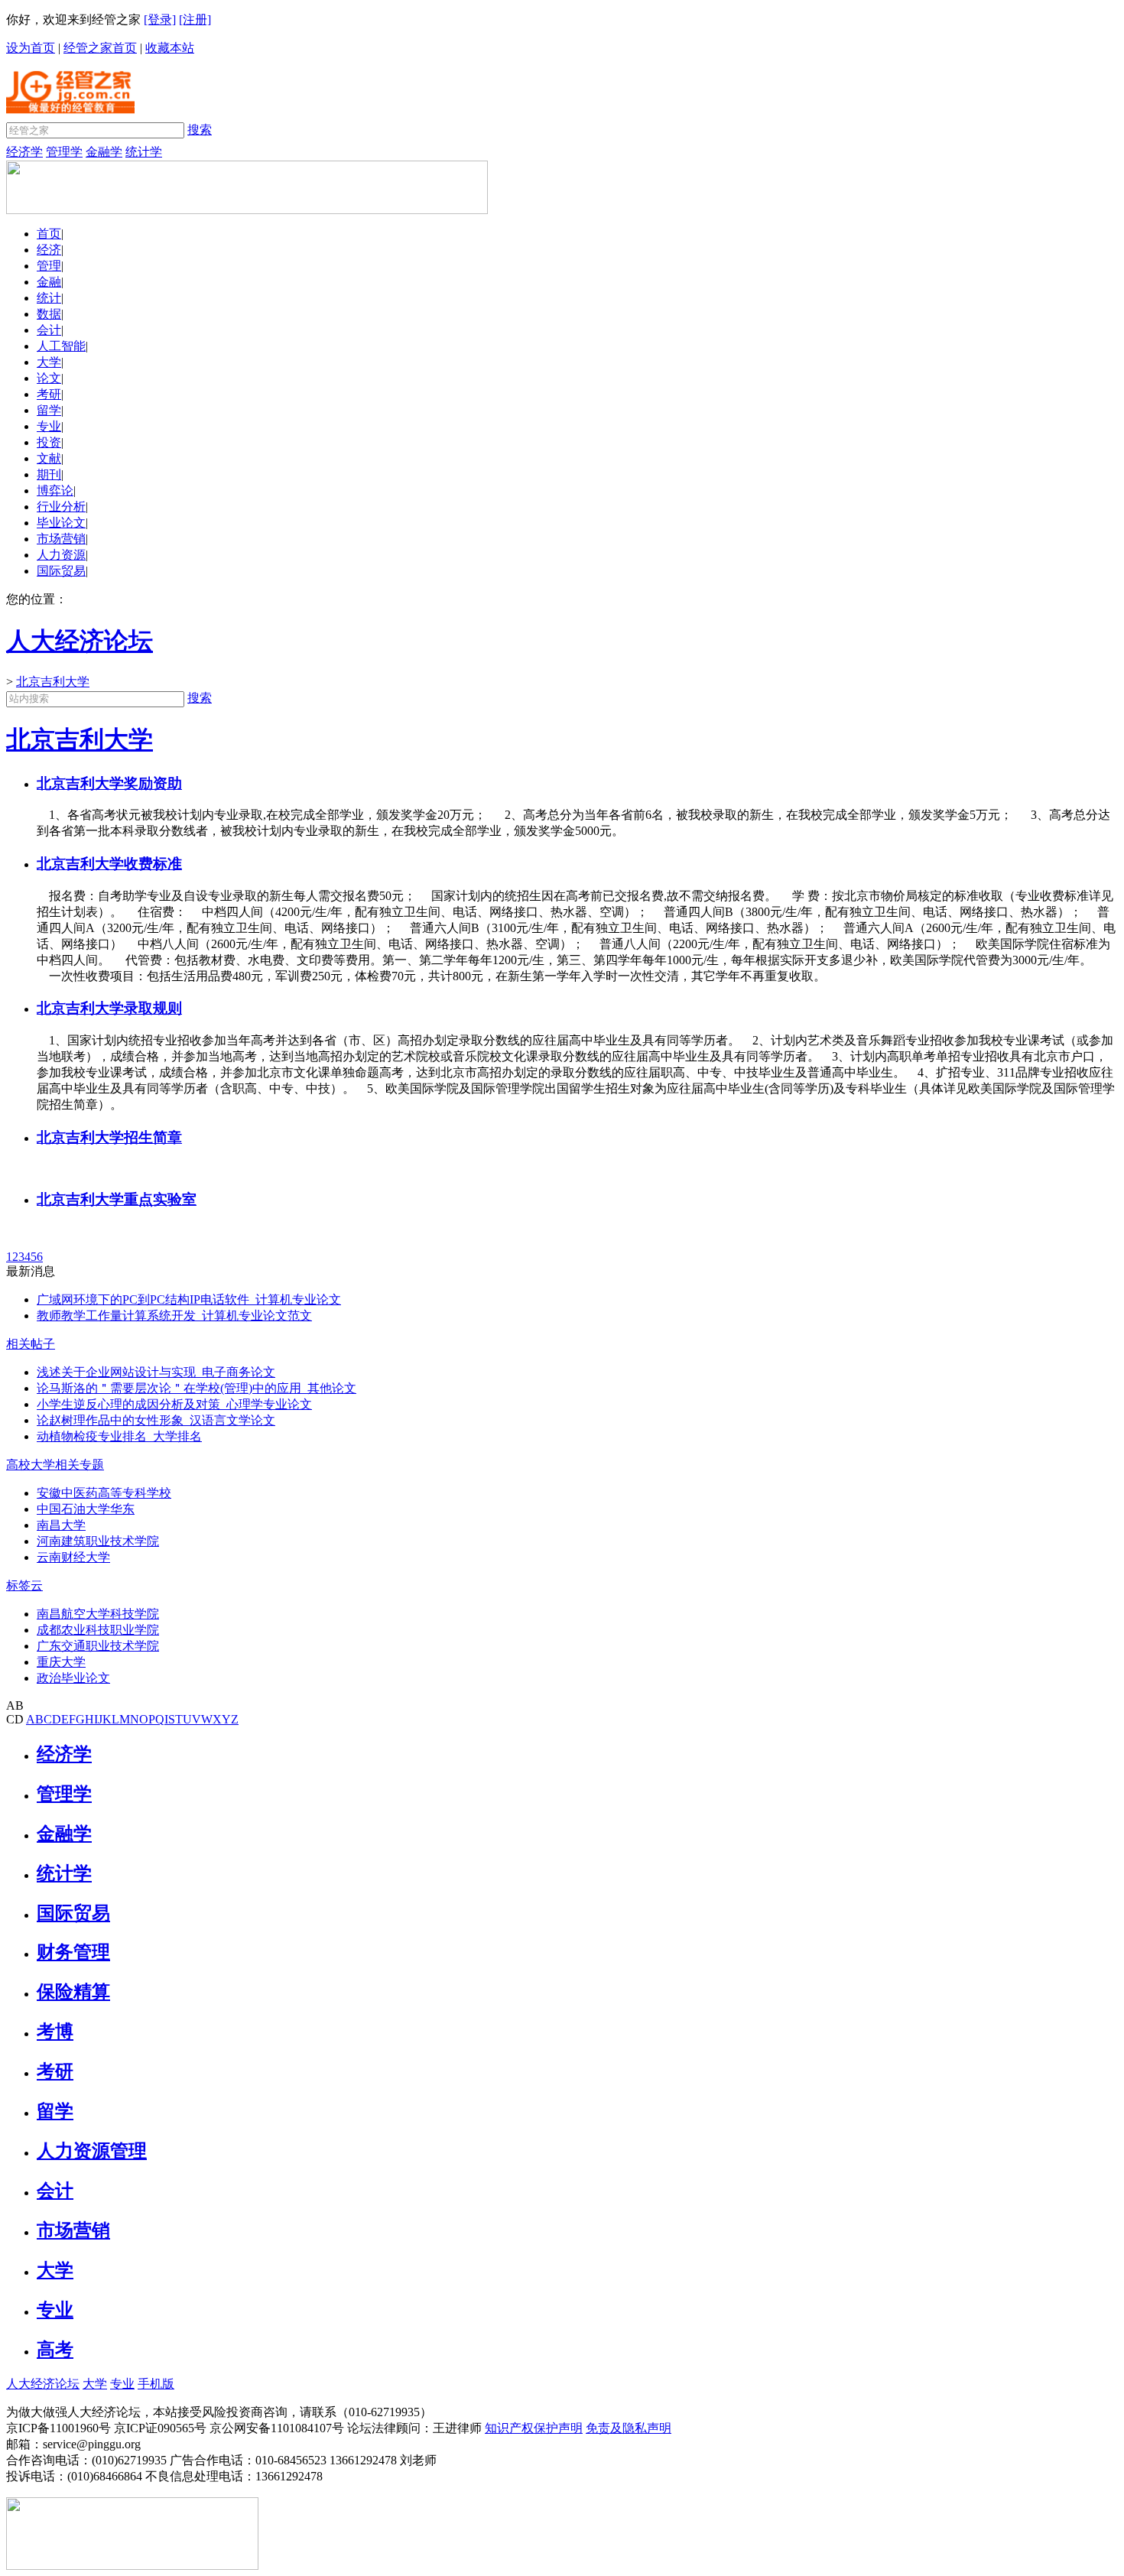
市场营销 (61, 539)
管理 (49, 266)
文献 (49, 458)
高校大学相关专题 (55, 1465)
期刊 (49, 474)
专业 (49, 426)
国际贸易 (61, 571)
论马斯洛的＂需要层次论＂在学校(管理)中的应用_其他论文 (197, 1388)
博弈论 (55, 491)
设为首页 (31, 48)
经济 (49, 250)
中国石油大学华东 (86, 1509)
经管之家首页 (100, 48)
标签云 (24, 1585)
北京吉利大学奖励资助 (109, 783)
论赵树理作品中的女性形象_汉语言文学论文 (156, 1420)
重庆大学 (61, 1662)
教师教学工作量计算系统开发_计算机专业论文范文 (174, 1316)
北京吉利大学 (53, 682)
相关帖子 (31, 1344)
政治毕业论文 (73, 1678)
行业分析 (61, 507)
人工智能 (61, 346)
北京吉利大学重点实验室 (117, 1199)
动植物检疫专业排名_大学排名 (119, 1436)
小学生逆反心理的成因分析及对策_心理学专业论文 (174, 1404)
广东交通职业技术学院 (98, 1646)
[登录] (160, 19)
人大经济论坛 (43, 2384)
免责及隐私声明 (629, 2428)
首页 (49, 234)
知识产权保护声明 (534, 2428)
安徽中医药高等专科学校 (104, 1493)
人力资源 (61, 555)
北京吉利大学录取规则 (109, 1008)
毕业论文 (61, 523)
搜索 (200, 130)
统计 (49, 298)
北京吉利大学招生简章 (109, 1137)
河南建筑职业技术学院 (98, 1541)
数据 (49, 314)
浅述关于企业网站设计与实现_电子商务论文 (156, 1372)
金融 (49, 282)
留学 (49, 410)
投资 (49, 442)
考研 (49, 394)
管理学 (64, 152)
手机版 (156, 2384)
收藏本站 (170, 48)
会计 (49, 330)
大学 (49, 362)
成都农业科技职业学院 (98, 1630)
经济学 (24, 152)
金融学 (104, 152)
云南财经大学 (73, 1557)
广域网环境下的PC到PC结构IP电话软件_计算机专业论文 (189, 1299)
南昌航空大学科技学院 (98, 1614)
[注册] (195, 19)
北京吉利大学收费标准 (109, 864)
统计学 (144, 152)
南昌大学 (61, 1525)
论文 (49, 378)
